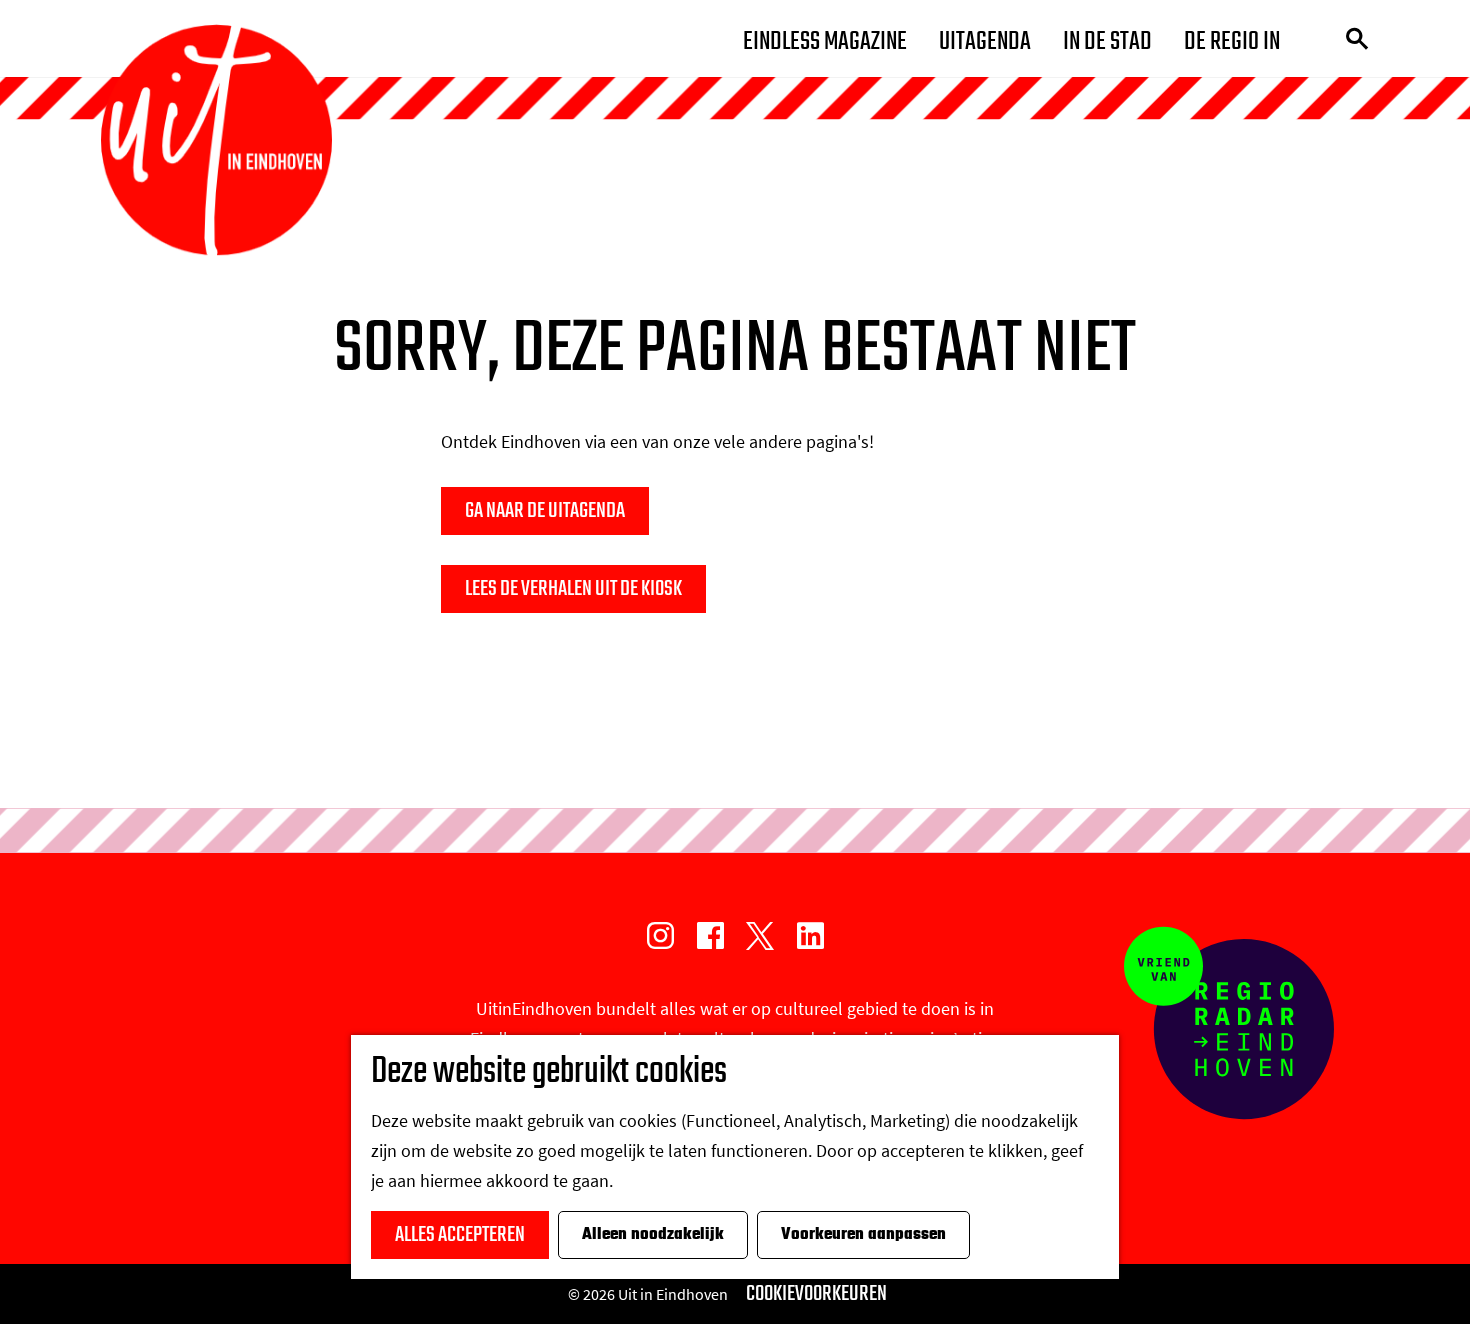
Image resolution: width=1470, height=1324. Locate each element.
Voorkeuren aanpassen (863, 1235)
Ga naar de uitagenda (545, 511)
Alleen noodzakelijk (653, 1235)
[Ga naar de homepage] (216, 140)
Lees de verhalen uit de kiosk (573, 589)
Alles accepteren (460, 1235)
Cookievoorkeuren (816, 1294)
